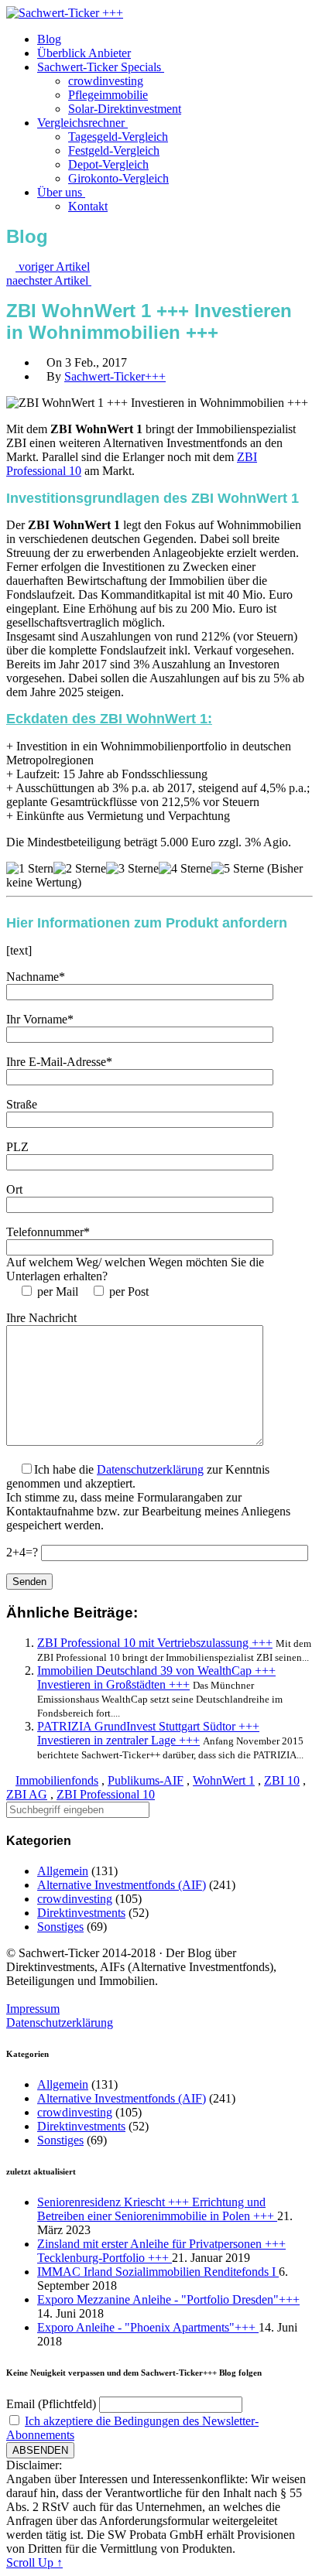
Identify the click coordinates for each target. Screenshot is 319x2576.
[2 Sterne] (80, 869)
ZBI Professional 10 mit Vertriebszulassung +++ (155, 1643)
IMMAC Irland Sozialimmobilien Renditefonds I (158, 2272)
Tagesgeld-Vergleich (118, 137)
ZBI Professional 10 (106, 1794)
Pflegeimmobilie (108, 95)
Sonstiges (60, 1927)
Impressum (33, 2009)
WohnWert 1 (224, 1780)
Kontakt (88, 206)
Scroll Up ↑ (34, 2562)
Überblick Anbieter (84, 53)
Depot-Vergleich (108, 164)
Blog (49, 39)
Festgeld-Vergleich (114, 150)
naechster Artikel (49, 280)
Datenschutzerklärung (150, 1469)
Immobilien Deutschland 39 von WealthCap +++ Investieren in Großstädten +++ (156, 1677)
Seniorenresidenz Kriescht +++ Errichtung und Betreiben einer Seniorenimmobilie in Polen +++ (157, 2209)
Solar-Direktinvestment (125, 109)
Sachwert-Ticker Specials (101, 67)
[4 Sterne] (185, 869)
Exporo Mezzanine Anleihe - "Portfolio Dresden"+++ (168, 2299)
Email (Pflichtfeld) (51, 2404)
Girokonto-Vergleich (118, 178)
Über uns (61, 192)
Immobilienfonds (57, 1780)
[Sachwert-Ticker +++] (65, 13)
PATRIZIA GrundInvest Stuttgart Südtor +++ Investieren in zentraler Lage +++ (148, 1733)
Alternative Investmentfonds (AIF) (122, 1885)
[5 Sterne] (238, 869)
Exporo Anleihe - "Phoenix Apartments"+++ (148, 2327)
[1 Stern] (30, 869)
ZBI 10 (282, 1780)
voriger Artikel (53, 266)
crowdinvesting (106, 81)
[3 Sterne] (132, 869)
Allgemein (63, 1871)
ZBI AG (27, 1794)
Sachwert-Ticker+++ (115, 376)
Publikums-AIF (146, 1780)
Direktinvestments (81, 1913)
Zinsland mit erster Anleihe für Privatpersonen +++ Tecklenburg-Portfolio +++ (161, 2251)
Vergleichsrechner (82, 123)
